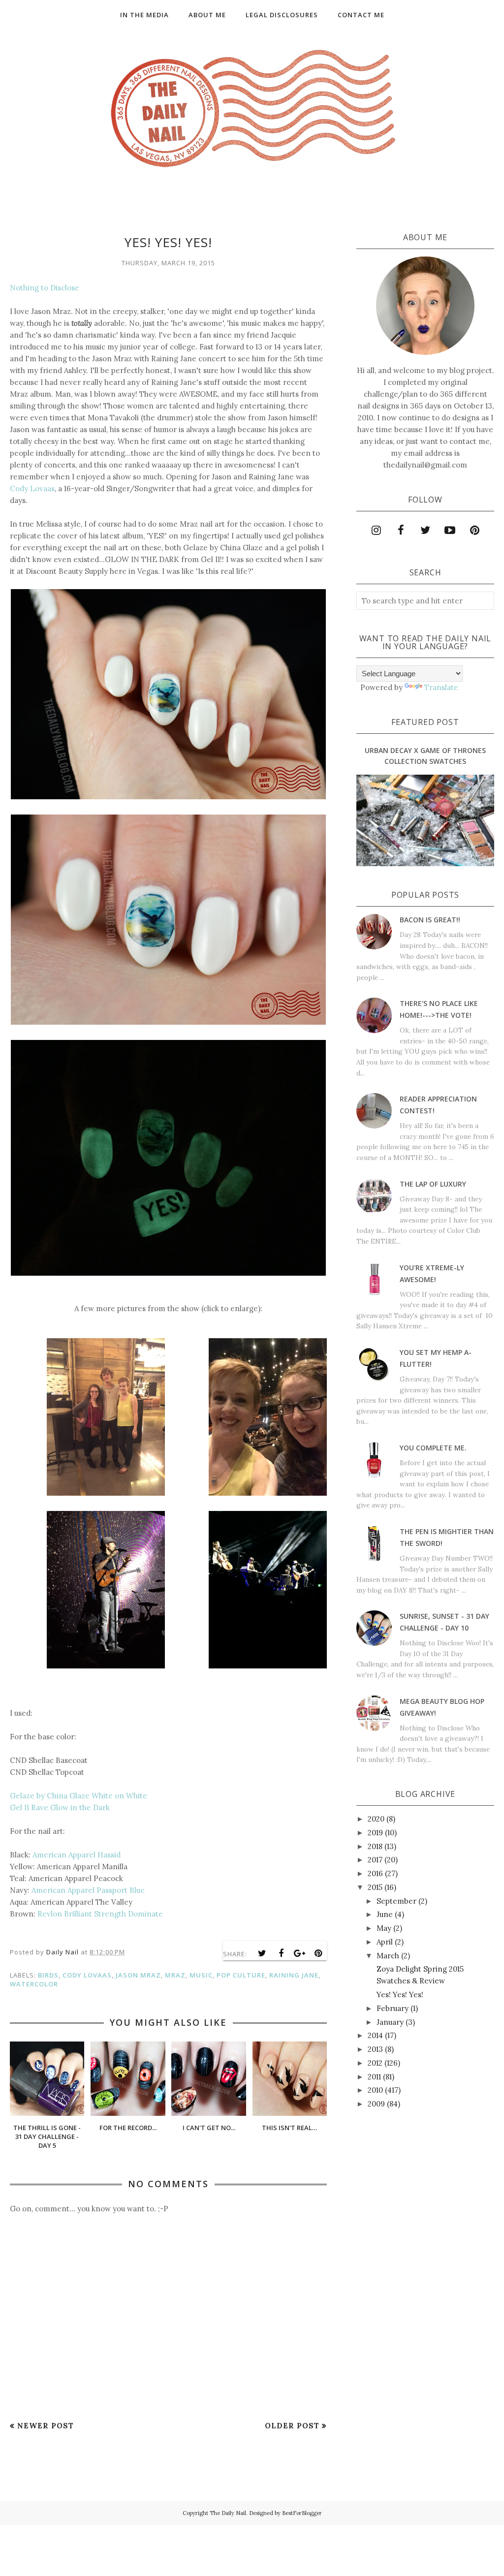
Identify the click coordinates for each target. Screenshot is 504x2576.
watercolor (34, 1984)
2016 (375, 1873)
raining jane (294, 1975)
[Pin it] (318, 1953)
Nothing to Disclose (45, 288)
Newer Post (46, 2426)
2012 (375, 2063)
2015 (375, 1887)
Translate (441, 687)
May (384, 1928)
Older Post (292, 2426)
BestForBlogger (302, 2513)
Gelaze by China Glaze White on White (79, 1796)
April (385, 1942)
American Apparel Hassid (77, 1855)
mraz (175, 1975)
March (388, 1956)
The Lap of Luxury (433, 1184)
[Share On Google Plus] (300, 1953)
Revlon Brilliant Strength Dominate (100, 1914)
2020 (376, 1819)
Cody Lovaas (32, 488)
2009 (376, 2104)
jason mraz (138, 1975)
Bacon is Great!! (430, 920)
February (393, 2008)
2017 (375, 1860)
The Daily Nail (228, 2513)
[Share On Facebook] (281, 1953)
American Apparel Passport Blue (88, 1890)
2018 (375, 1846)
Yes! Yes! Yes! (400, 1995)
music (201, 1975)
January (390, 2022)
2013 (375, 2049)
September (396, 1901)
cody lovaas (87, 1975)
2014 (375, 2035)
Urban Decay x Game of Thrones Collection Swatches (425, 756)
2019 (375, 1833)
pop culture (241, 1975)
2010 (375, 2090)
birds (48, 1975)
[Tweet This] (262, 1953)
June (385, 1914)
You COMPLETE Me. (433, 1448)
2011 (374, 2077)
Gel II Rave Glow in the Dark (60, 1807)
